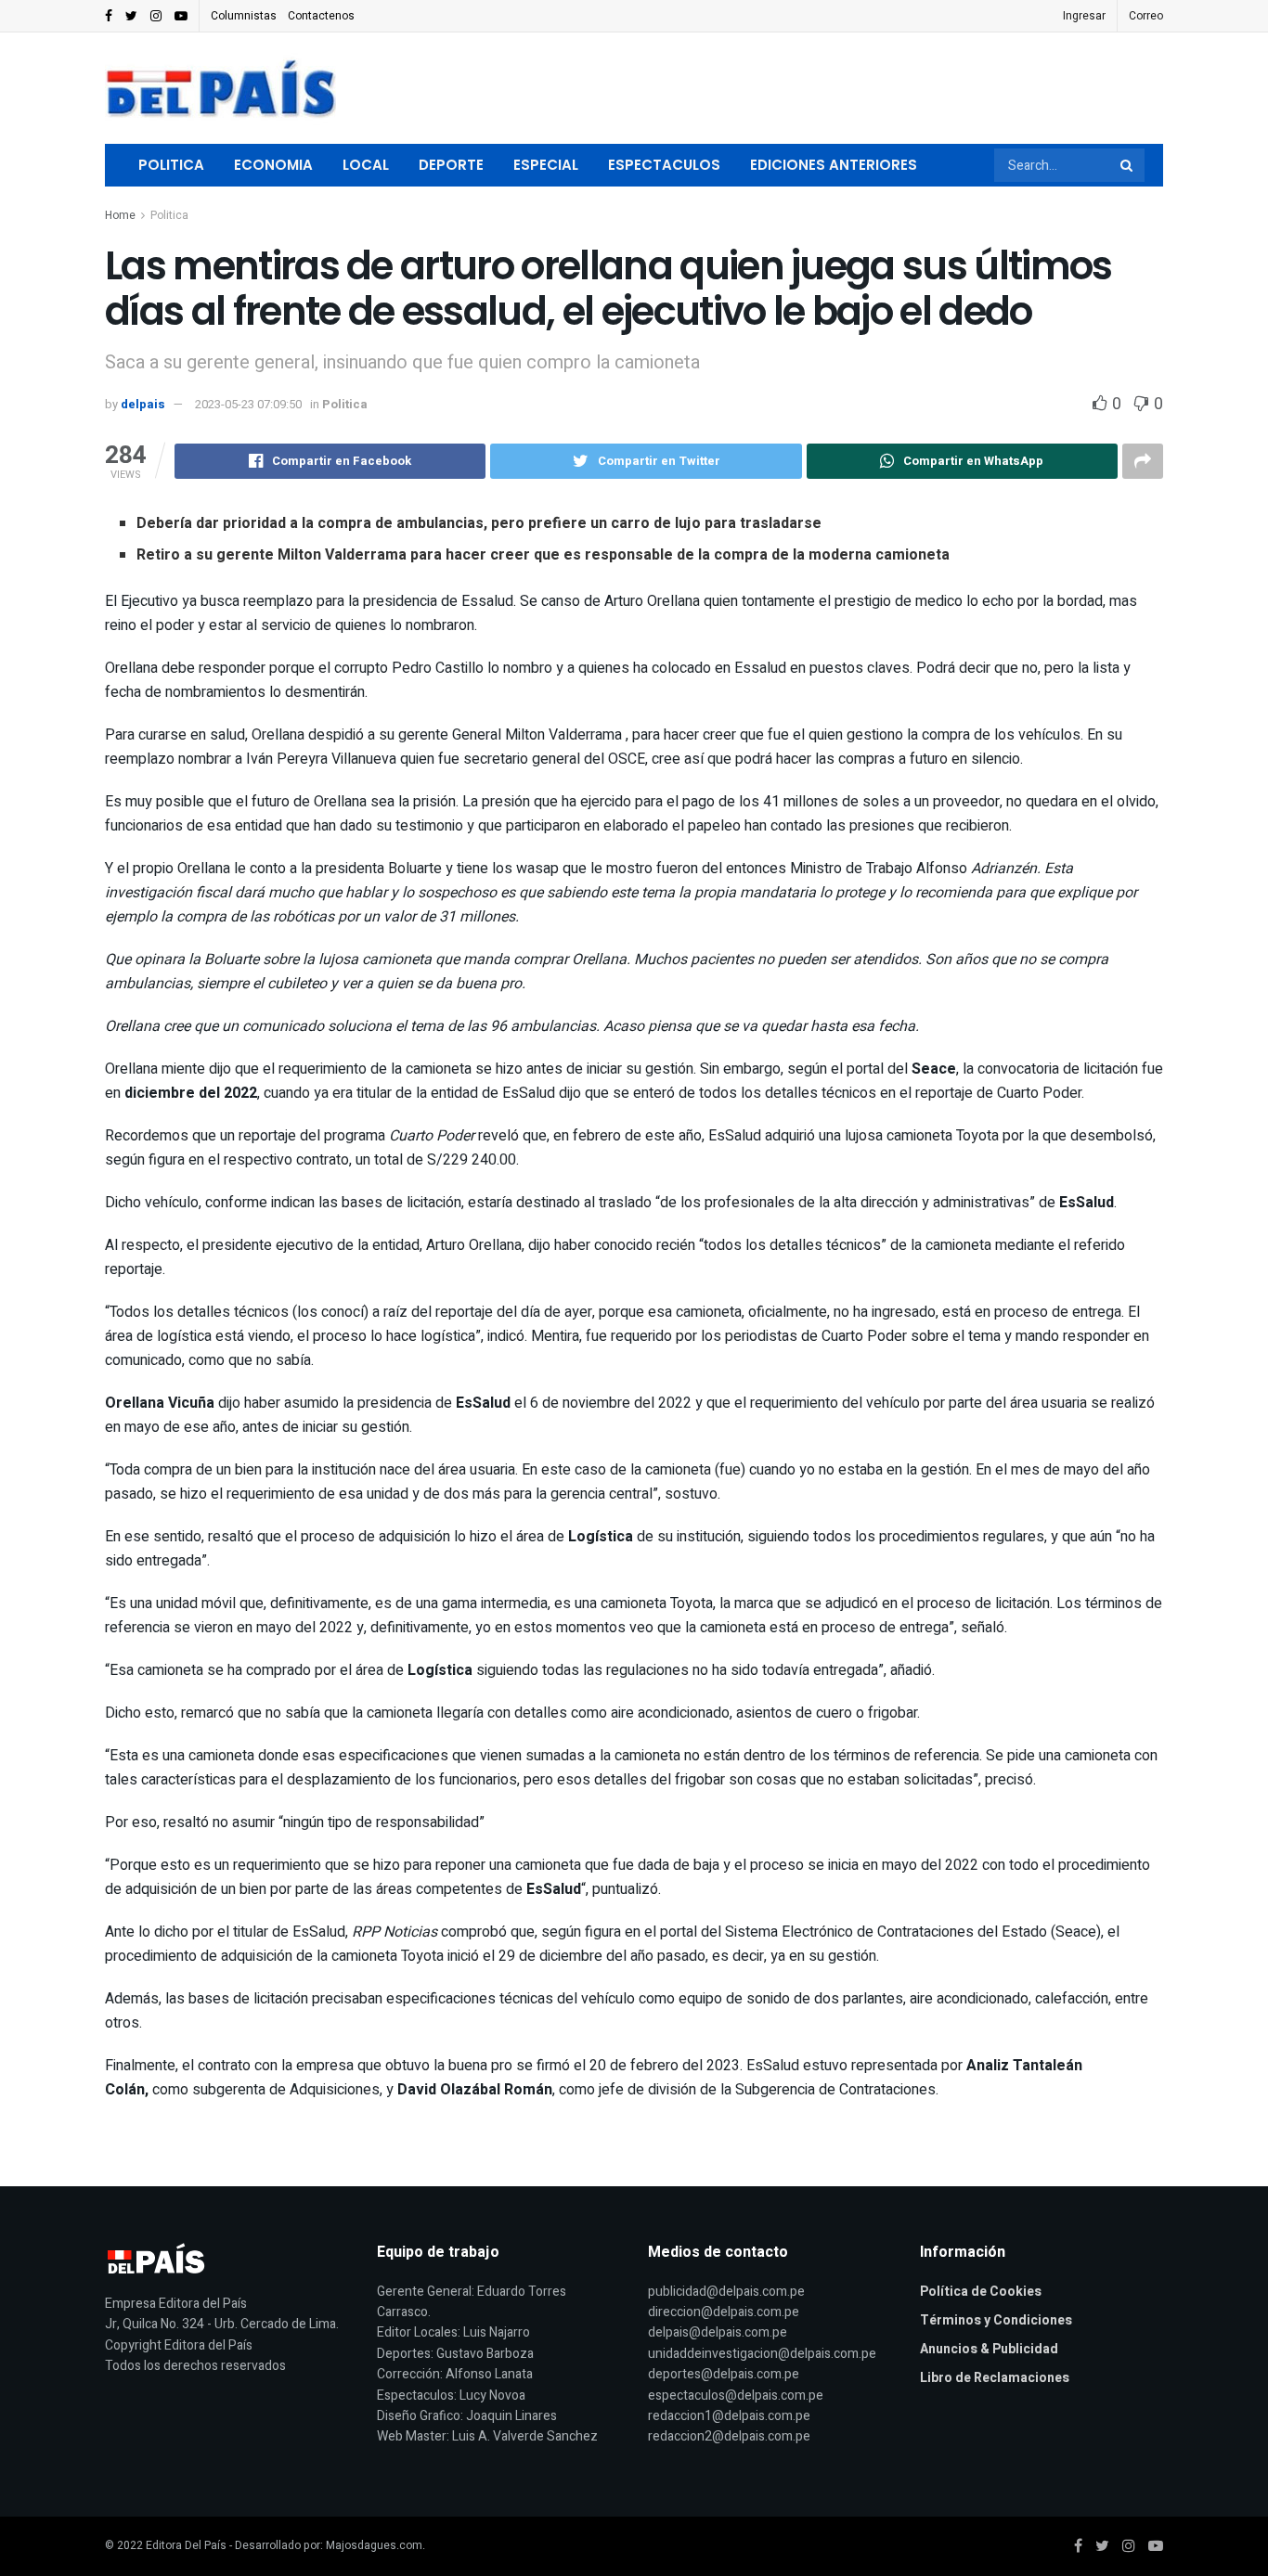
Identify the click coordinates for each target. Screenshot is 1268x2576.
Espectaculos (664, 165)
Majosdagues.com (374, 2545)
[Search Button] (1128, 165)
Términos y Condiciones (996, 2320)
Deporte (451, 165)
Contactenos (321, 16)
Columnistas (244, 16)
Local (366, 165)
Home (120, 215)
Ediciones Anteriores (834, 165)
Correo (1146, 16)
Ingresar (1084, 16)
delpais (143, 404)
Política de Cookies (981, 2292)
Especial (546, 165)
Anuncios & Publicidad (989, 2349)
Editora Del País (186, 2545)
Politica (171, 165)
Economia (273, 165)
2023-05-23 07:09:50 (248, 404)
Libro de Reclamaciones (995, 2378)
